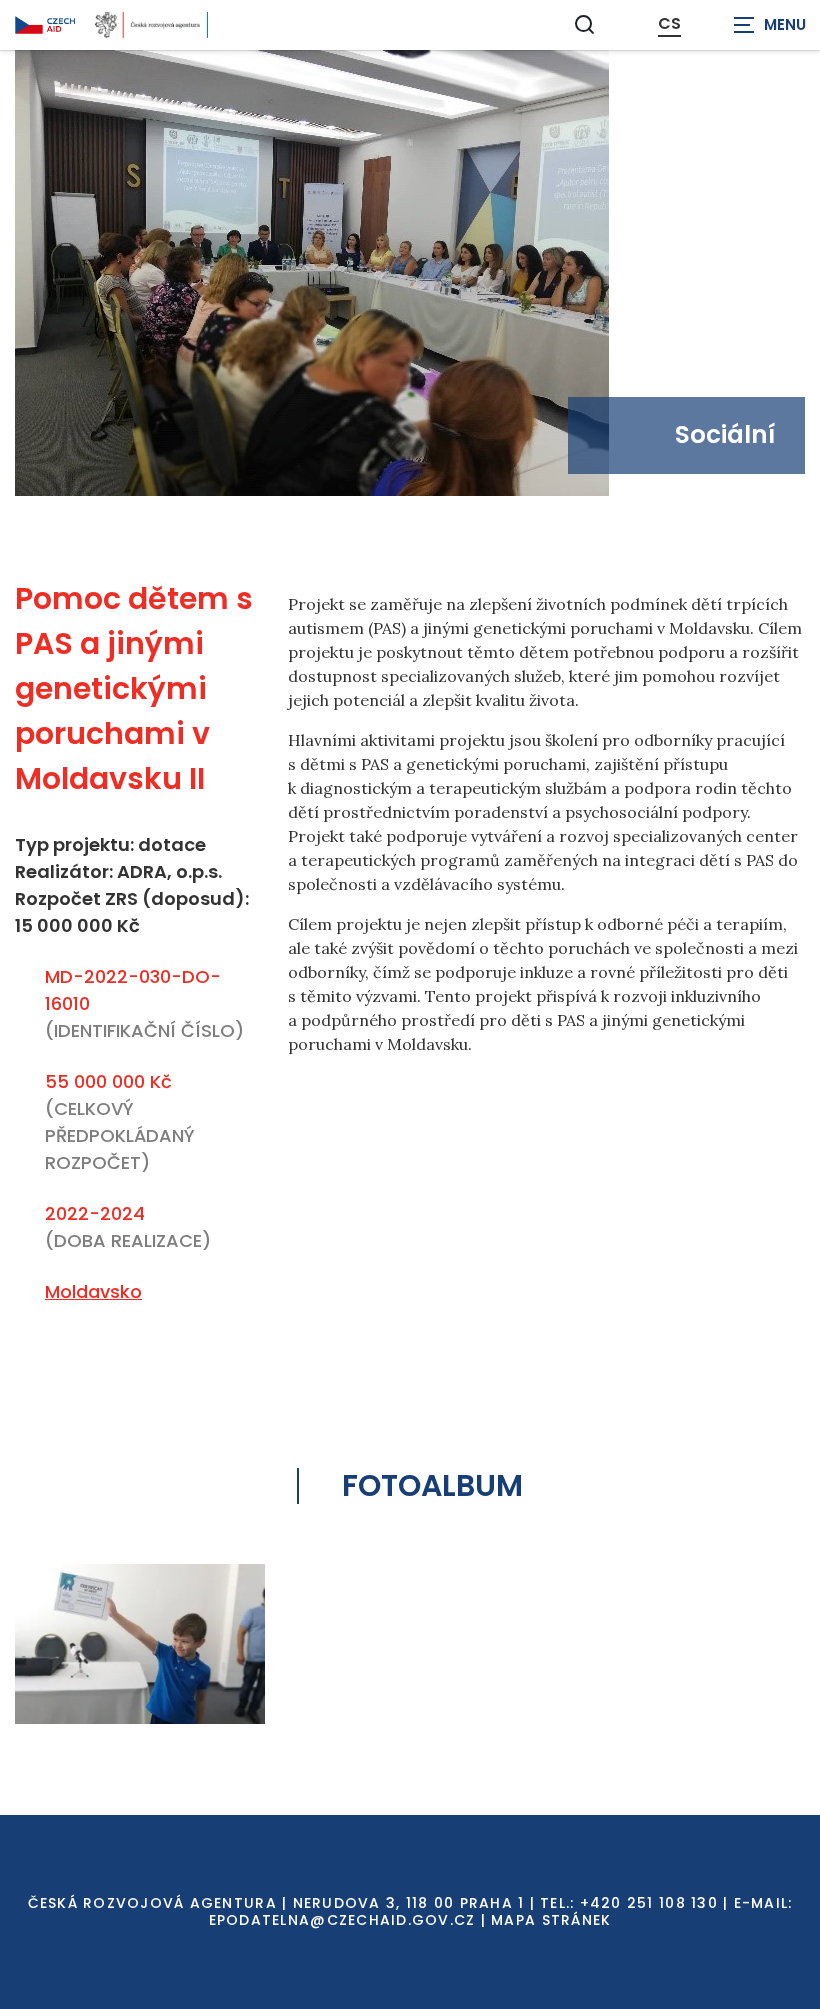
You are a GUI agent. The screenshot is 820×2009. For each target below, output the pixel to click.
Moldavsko (93, 1291)
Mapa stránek (551, 1920)
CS (669, 24)
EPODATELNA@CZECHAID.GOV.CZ (342, 1920)
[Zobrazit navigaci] (770, 25)
